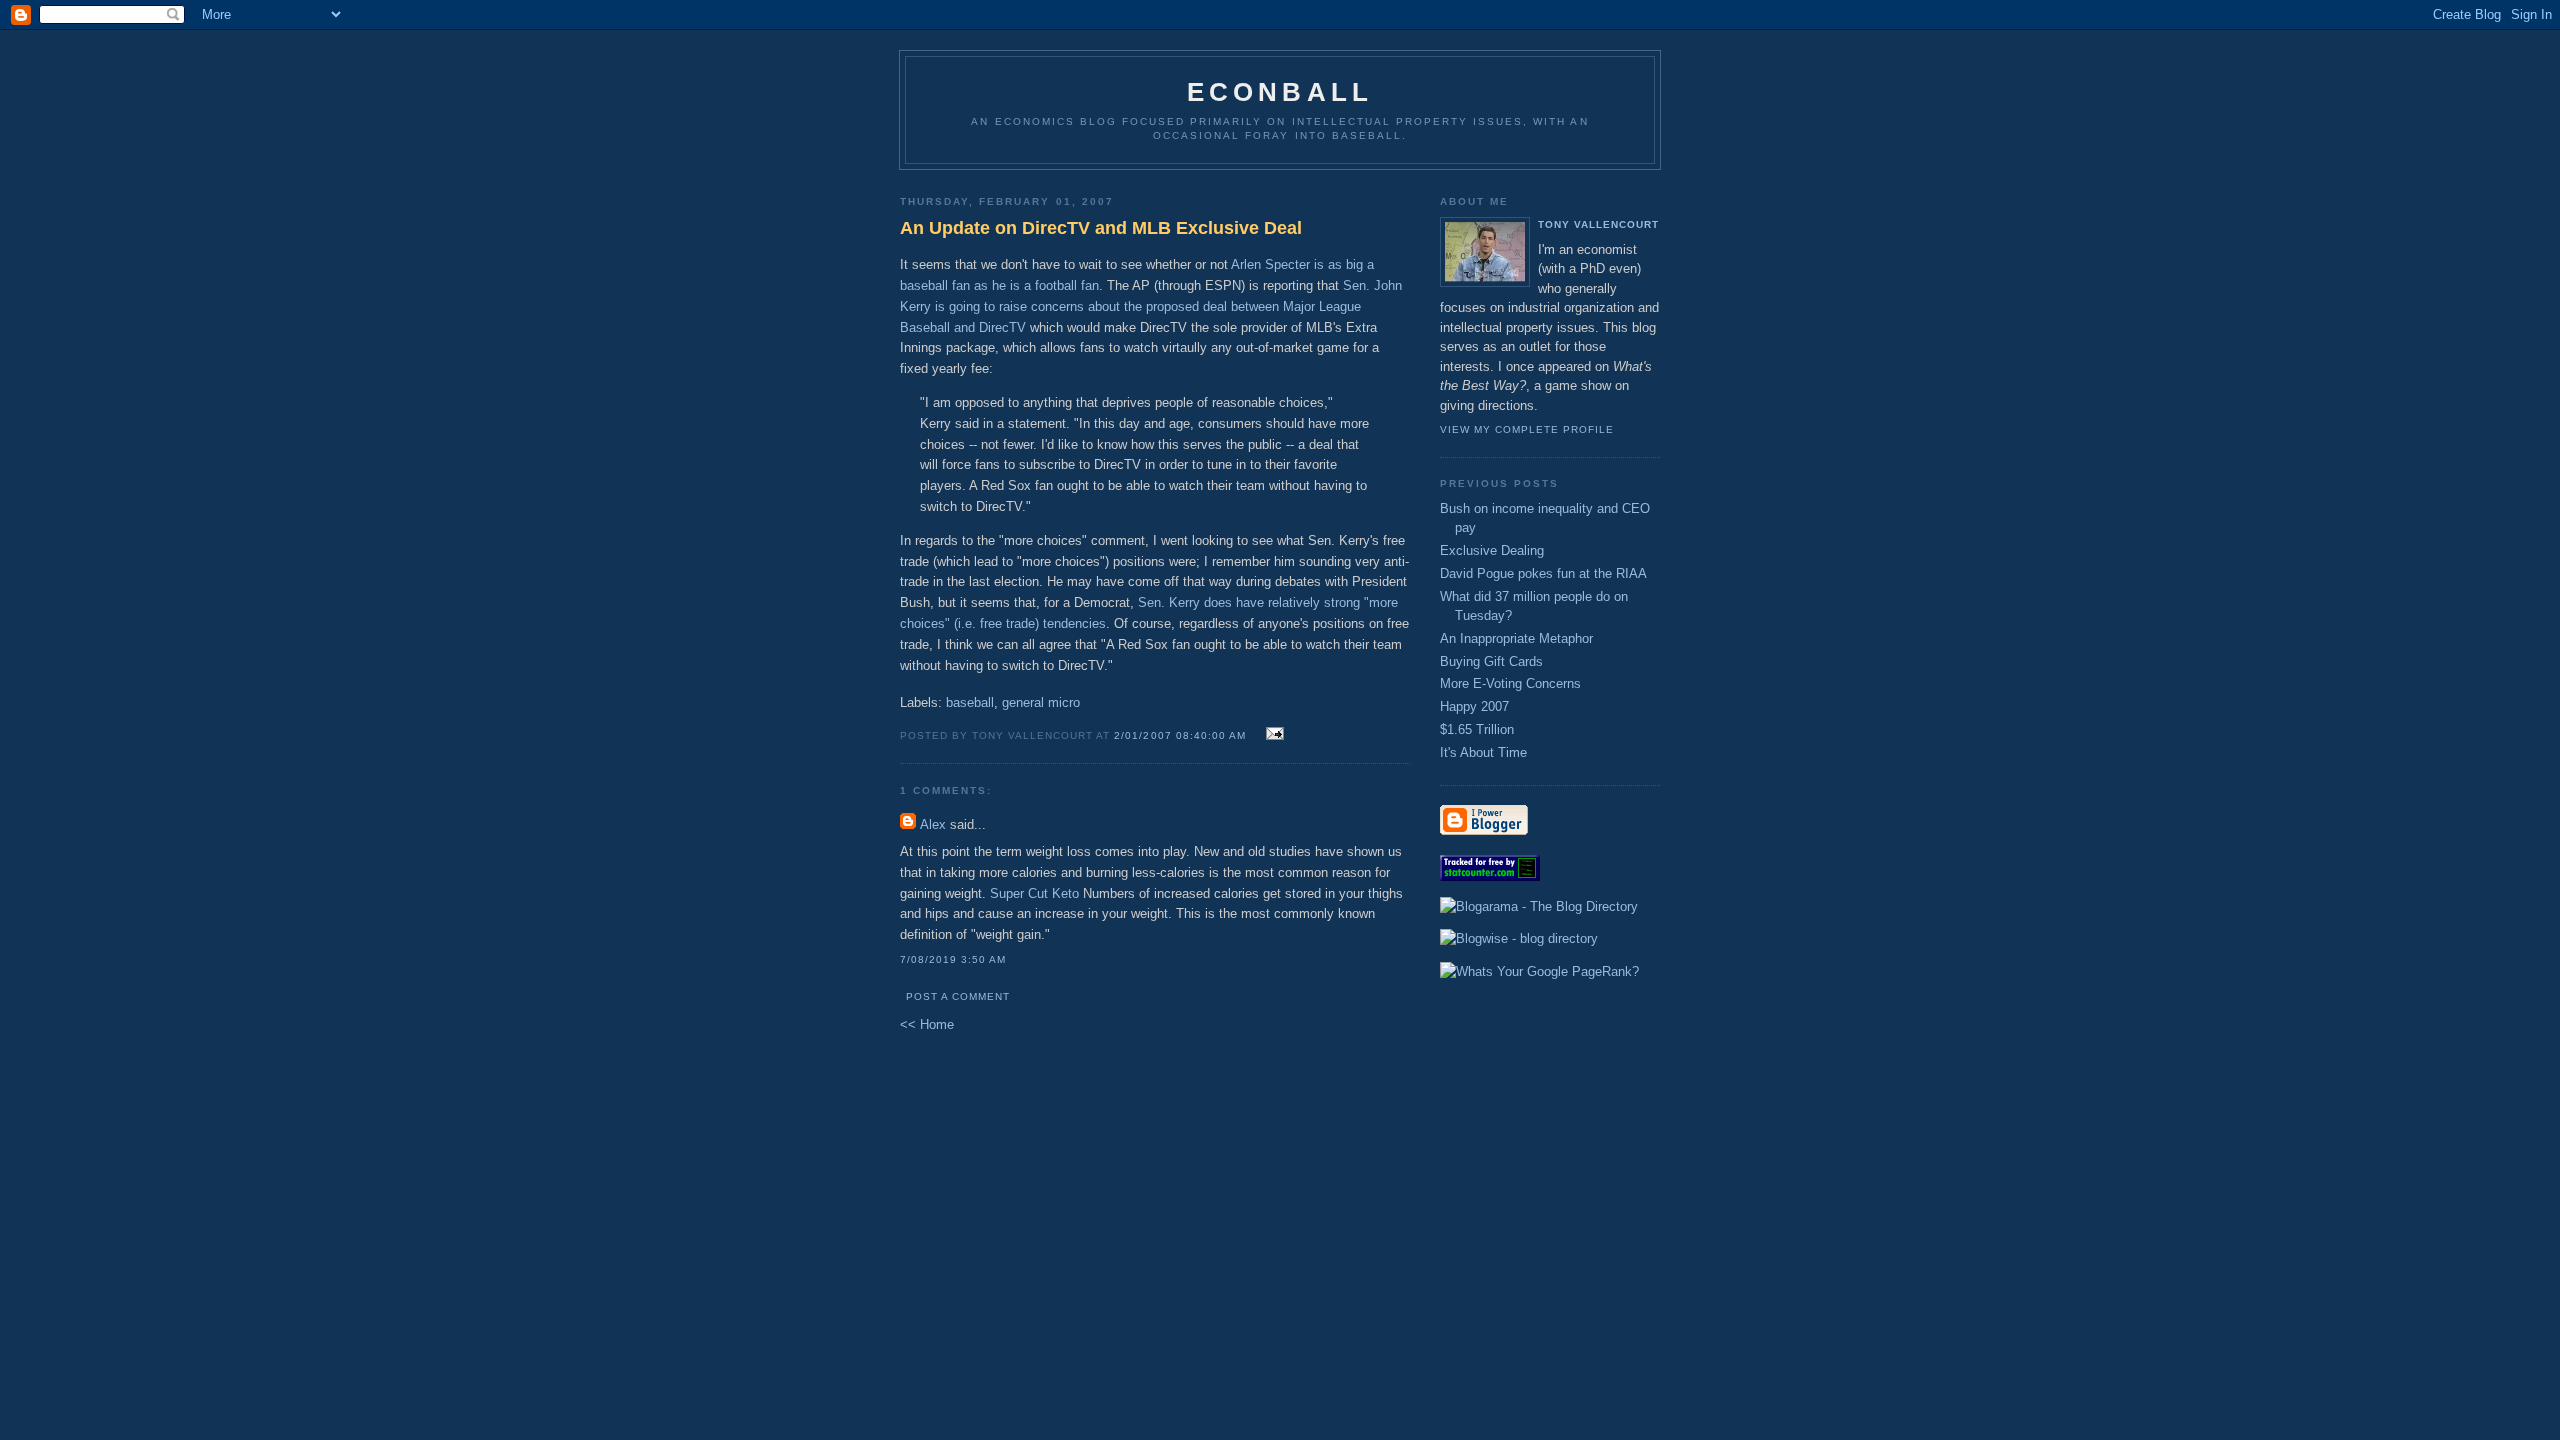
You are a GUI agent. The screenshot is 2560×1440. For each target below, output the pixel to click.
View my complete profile (1527, 429)
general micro (1041, 702)
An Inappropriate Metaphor (1516, 638)
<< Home (927, 1024)
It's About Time (1483, 752)
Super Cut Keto (1034, 893)
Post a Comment (958, 996)
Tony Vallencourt (1598, 224)
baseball (970, 702)
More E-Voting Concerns (1510, 683)
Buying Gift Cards (1491, 661)
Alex (933, 824)
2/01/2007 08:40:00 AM (1179, 735)
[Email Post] (1272, 734)
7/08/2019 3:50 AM (953, 959)
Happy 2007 (1474, 706)
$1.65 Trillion (1477, 729)
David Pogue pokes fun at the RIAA (1543, 573)
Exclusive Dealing (1492, 550)
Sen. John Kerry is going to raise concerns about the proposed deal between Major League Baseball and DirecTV (1151, 306)
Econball (1280, 92)
